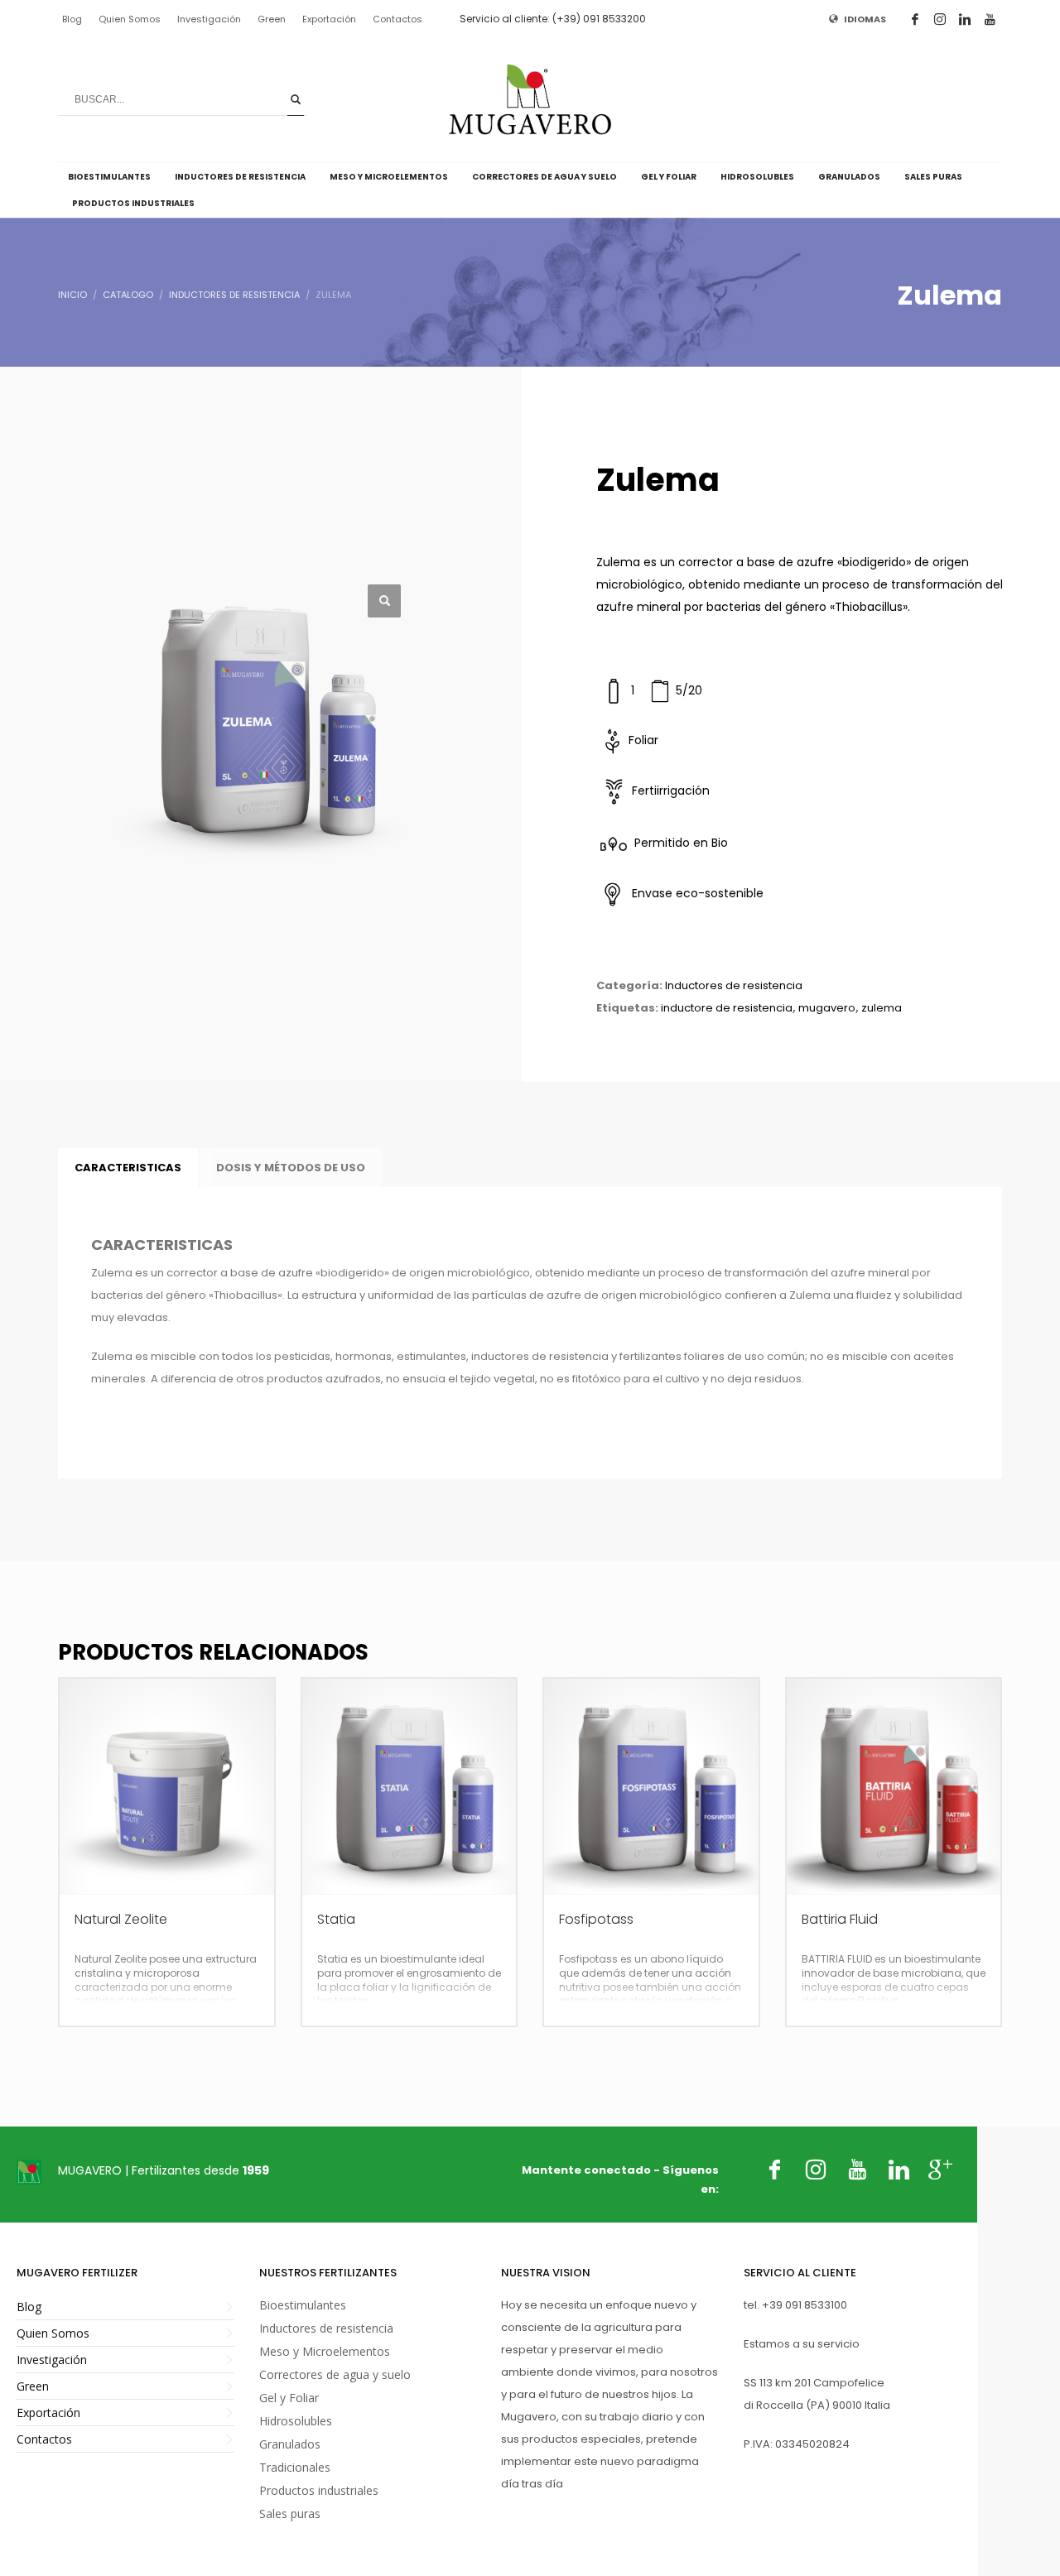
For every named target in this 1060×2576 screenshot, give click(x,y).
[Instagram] (940, 19)
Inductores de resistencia (734, 985)
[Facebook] (915, 19)
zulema (882, 1008)
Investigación (209, 19)
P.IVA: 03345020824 (797, 2444)
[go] (296, 99)
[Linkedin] (965, 19)
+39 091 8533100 (805, 2305)
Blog (72, 19)
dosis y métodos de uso (291, 1168)
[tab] (128, 1168)
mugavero (827, 1008)
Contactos (397, 19)
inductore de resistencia (727, 1008)
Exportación (329, 19)
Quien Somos (130, 19)
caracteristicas (128, 1168)
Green (272, 19)
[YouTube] (990, 19)
